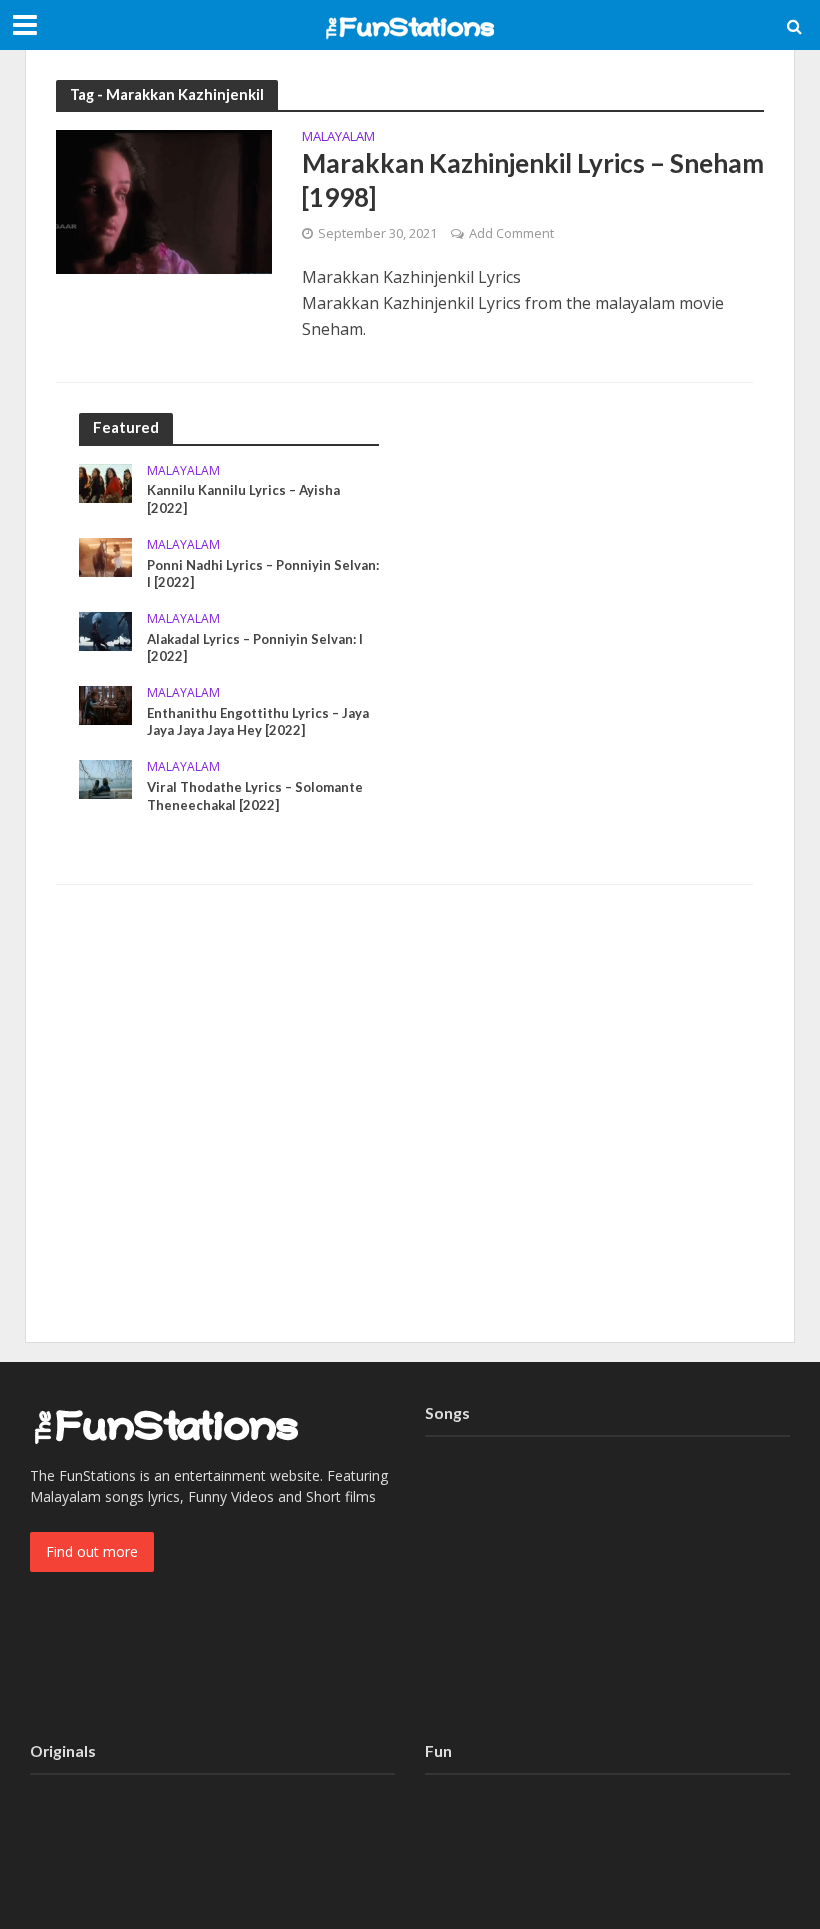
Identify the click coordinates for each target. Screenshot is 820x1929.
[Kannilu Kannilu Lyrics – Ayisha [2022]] (105, 481)
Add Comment (511, 233)
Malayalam (338, 137)
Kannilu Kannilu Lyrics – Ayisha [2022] (243, 499)
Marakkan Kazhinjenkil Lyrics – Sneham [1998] (533, 180)
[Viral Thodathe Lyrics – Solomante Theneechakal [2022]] (105, 777)
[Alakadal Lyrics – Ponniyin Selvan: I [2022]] (105, 629)
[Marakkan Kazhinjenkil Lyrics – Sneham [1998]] (164, 201)
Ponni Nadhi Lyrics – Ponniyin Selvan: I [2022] (263, 574)
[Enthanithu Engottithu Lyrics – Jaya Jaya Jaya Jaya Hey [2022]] (105, 703)
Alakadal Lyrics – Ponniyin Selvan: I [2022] (255, 648)
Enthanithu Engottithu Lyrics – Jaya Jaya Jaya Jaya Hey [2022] (258, 722)
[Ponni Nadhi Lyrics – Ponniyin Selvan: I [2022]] (105, 555)
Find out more (92, 1551)
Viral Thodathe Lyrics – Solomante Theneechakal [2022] (255, 796)
